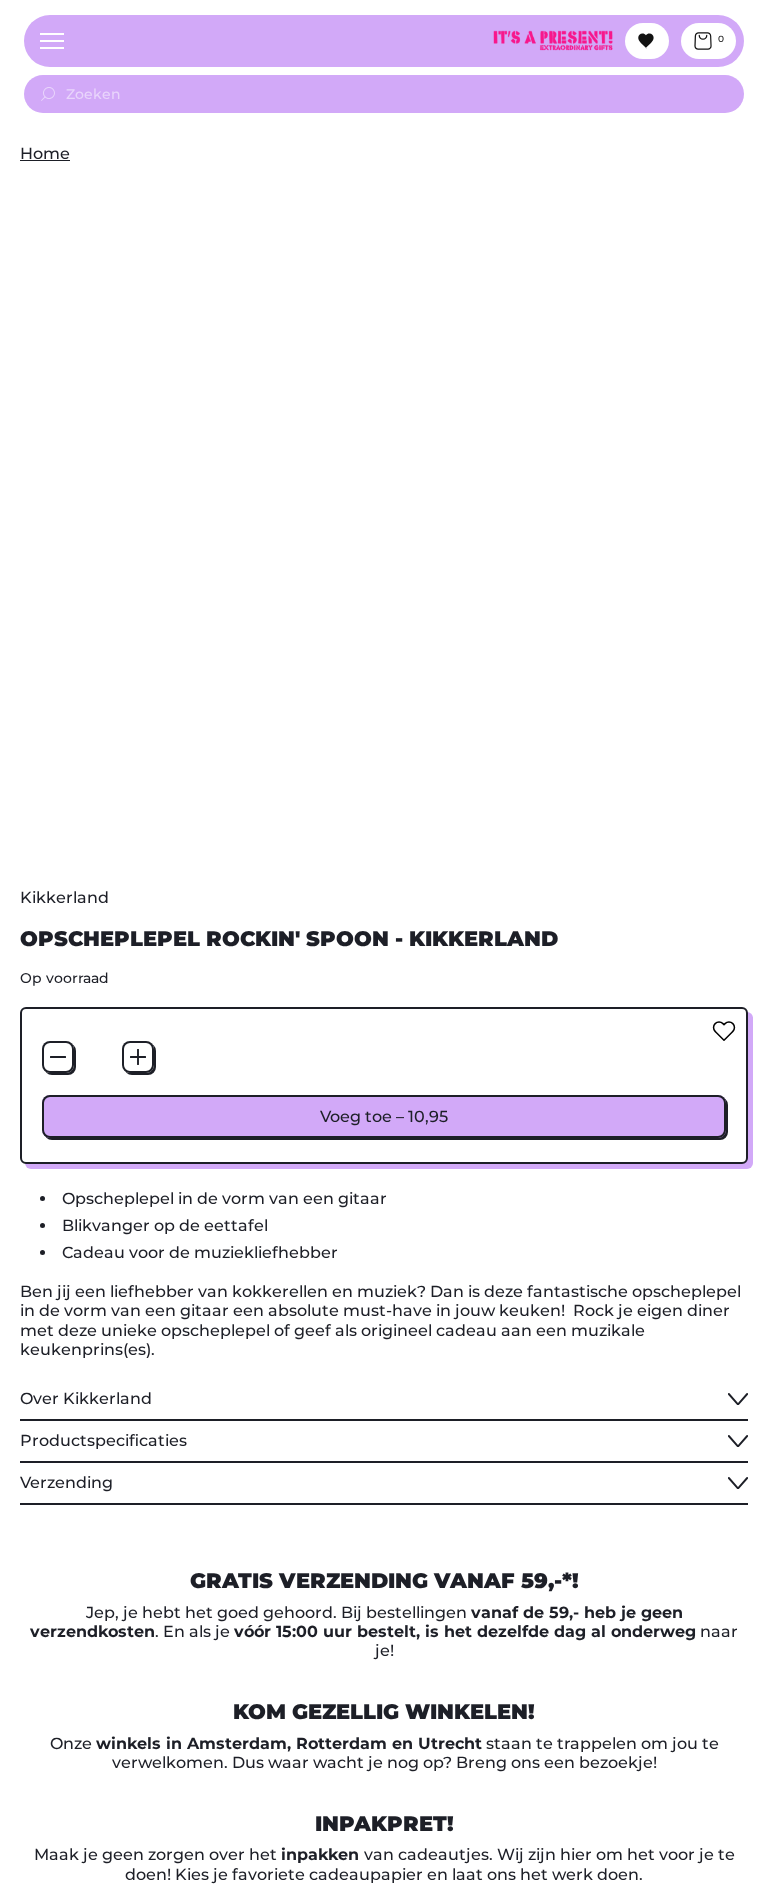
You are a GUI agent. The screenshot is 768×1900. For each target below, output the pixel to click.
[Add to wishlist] (724, 1031)
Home (45, 153)
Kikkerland (64, 897)
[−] (58, 1057)
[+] (138, 1057)
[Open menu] (52, 41)
